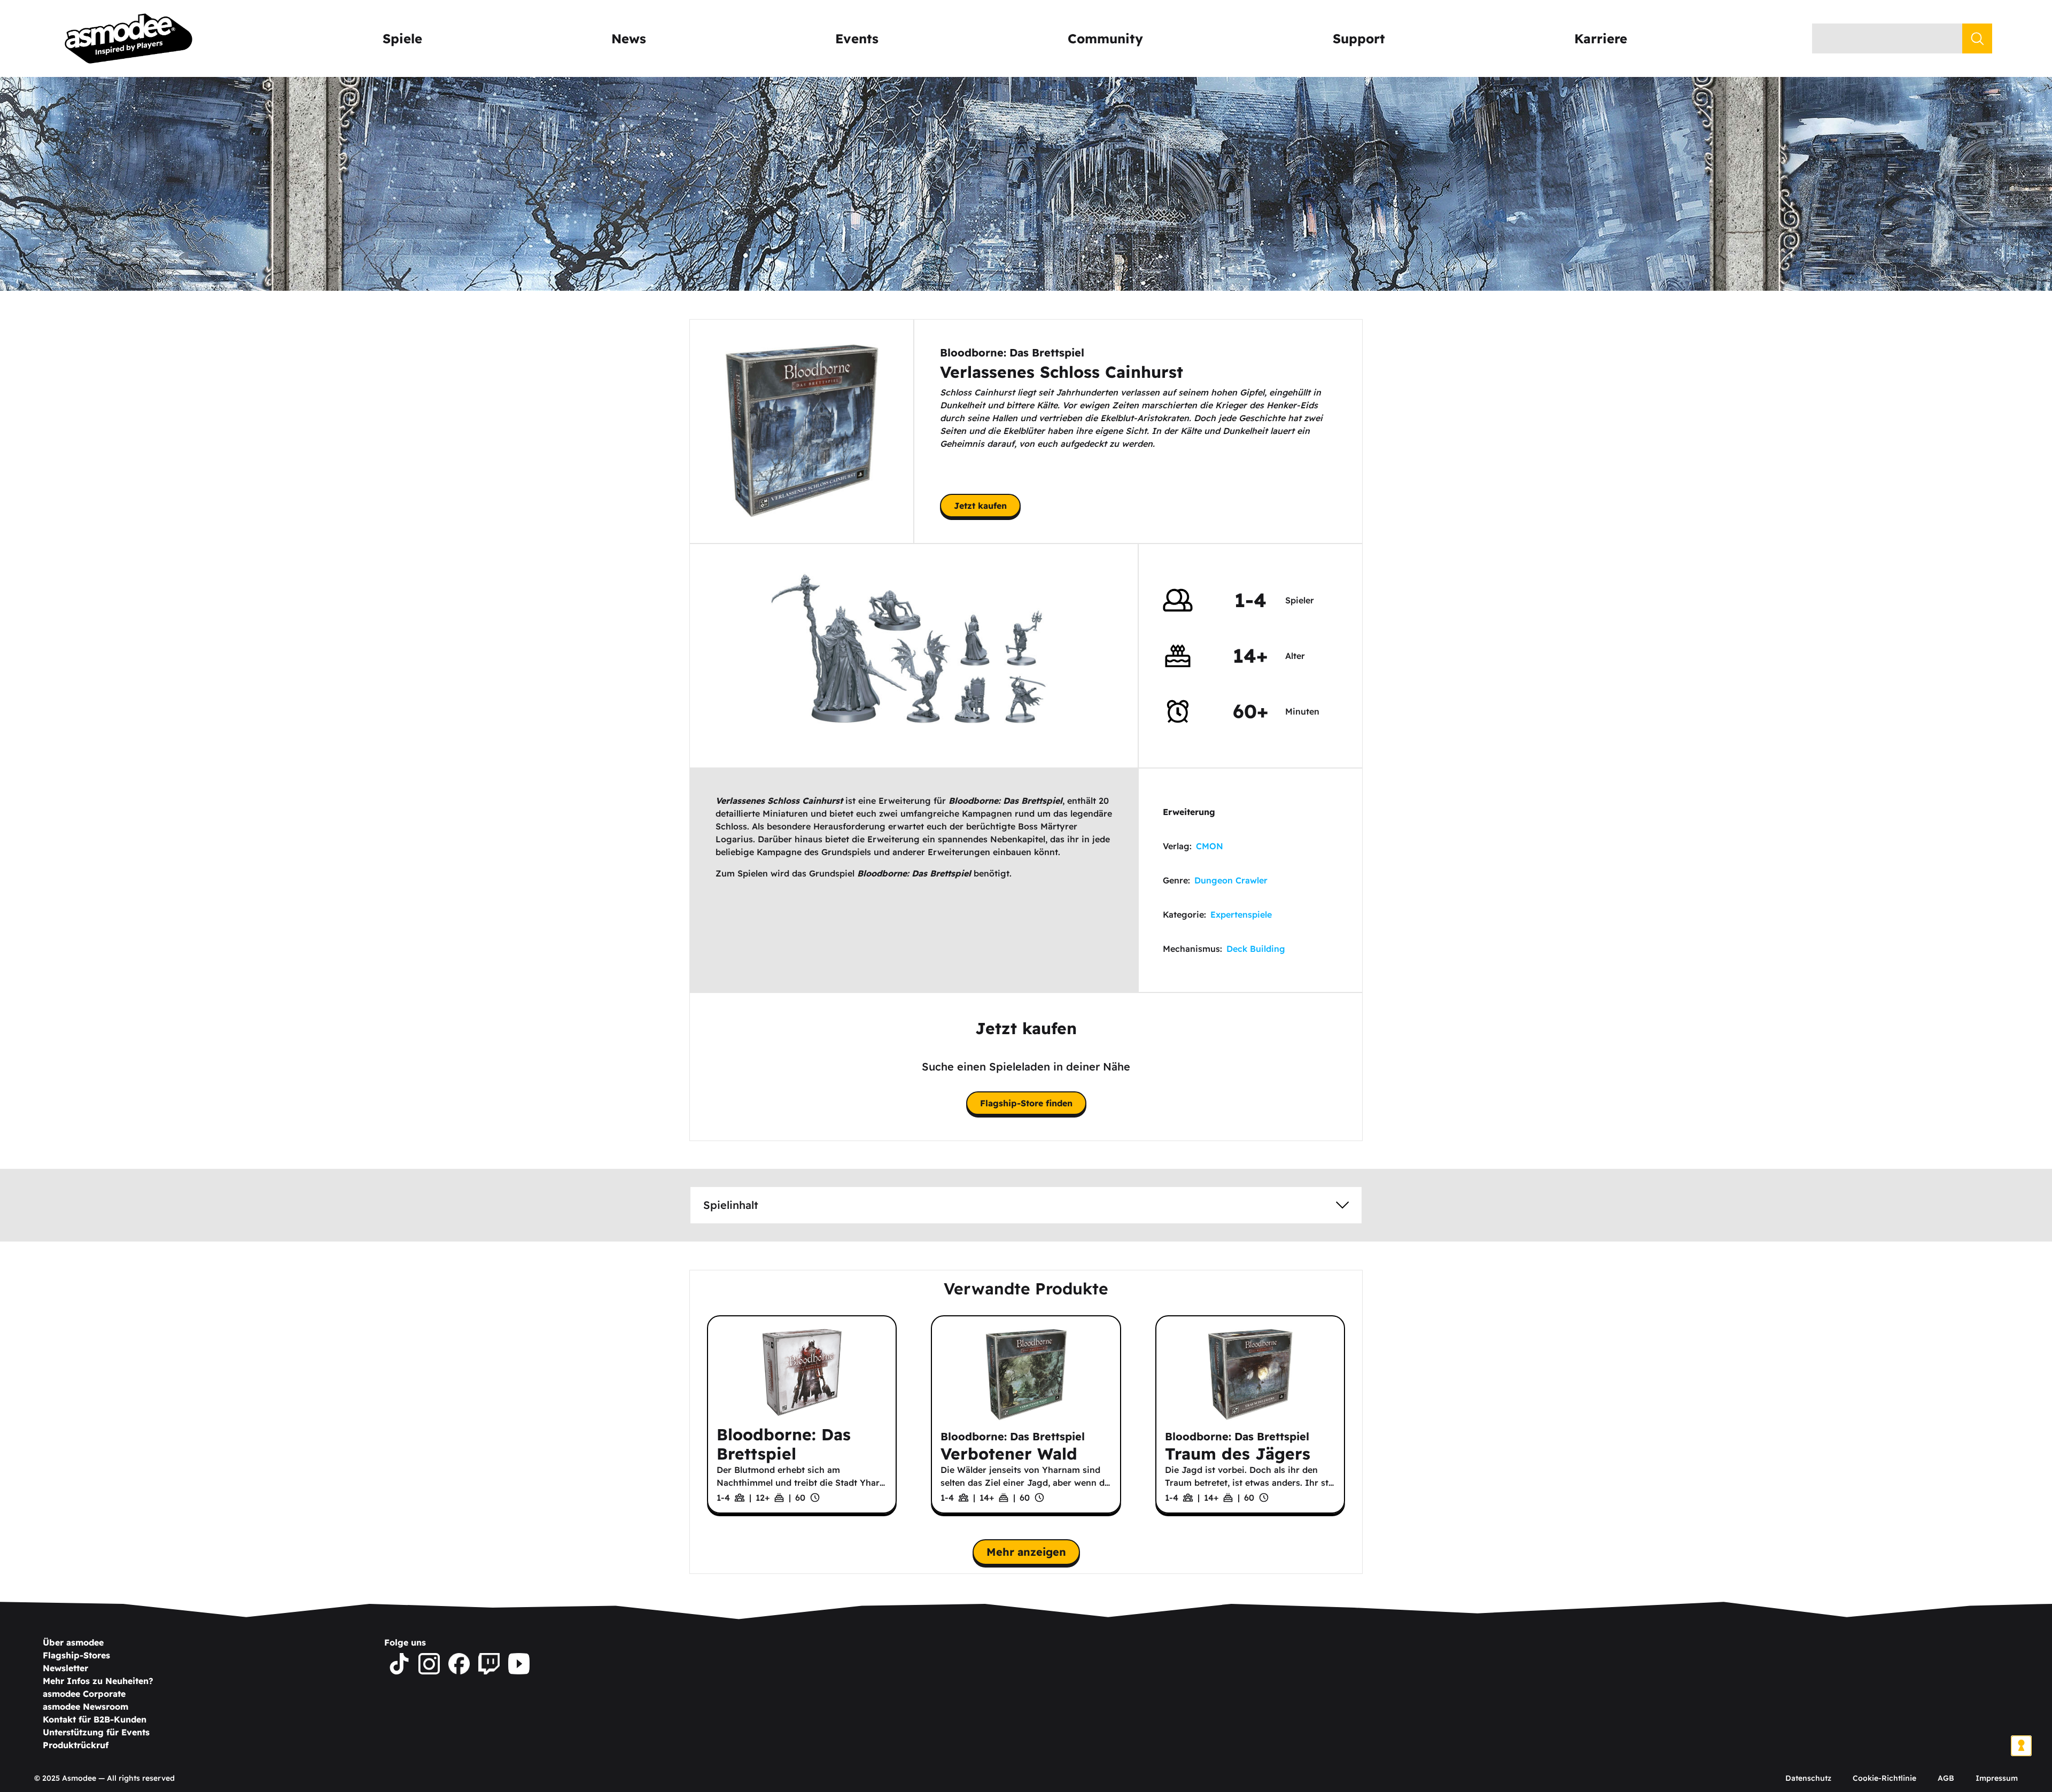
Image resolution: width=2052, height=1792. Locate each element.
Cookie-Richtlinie (1884, 1778)
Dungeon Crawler (1231, 880)
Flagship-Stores (76, 1655)
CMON (1210, 846)
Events (857, 38)
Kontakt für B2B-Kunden (95, 1719)
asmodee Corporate (84, 1694)
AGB (1946, 1778)
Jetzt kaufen (980, 506)
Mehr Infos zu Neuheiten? (98, 1681)
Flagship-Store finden (1026, 1103)
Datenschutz (1808, 1778)
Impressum (1997, 1778)
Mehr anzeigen (1026, 1552)
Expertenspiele (1241, 914)
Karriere (1601, 38)
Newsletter (65, 1668)
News (629, 38)
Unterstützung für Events (96, 1732)
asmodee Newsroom (85, 1706)
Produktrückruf (76, 1745)
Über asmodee (73, 1642)
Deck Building (1256, 949)
